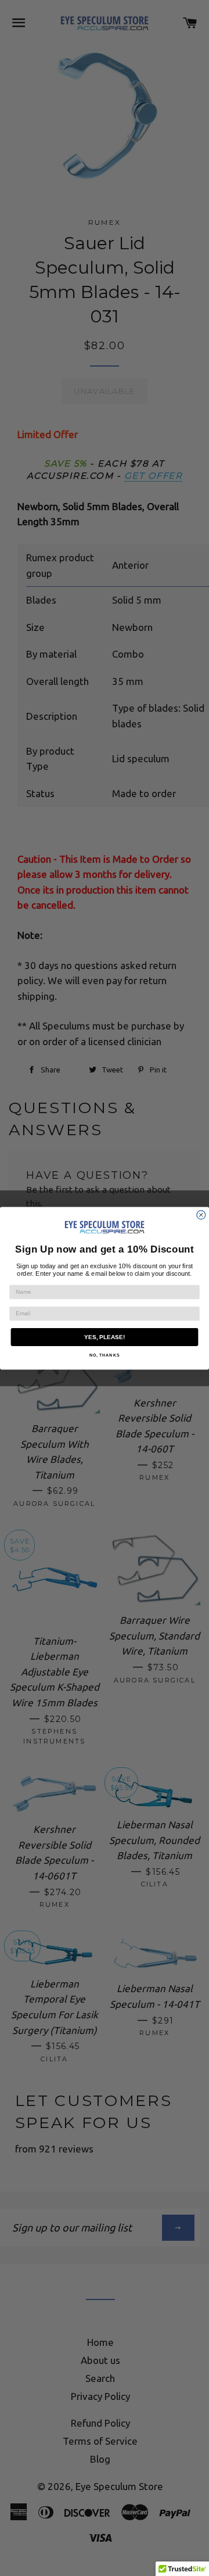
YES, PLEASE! (105, 1337)
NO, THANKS (105, 1355)
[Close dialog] (201, 1215)
